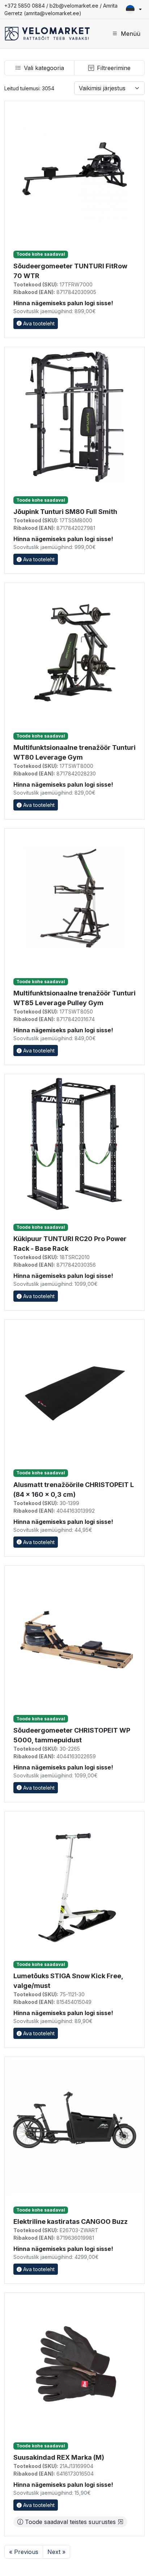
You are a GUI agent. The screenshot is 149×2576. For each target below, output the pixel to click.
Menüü (131, 34)
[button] (134, 9)
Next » (56, 2552)
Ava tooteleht (38, 323)
